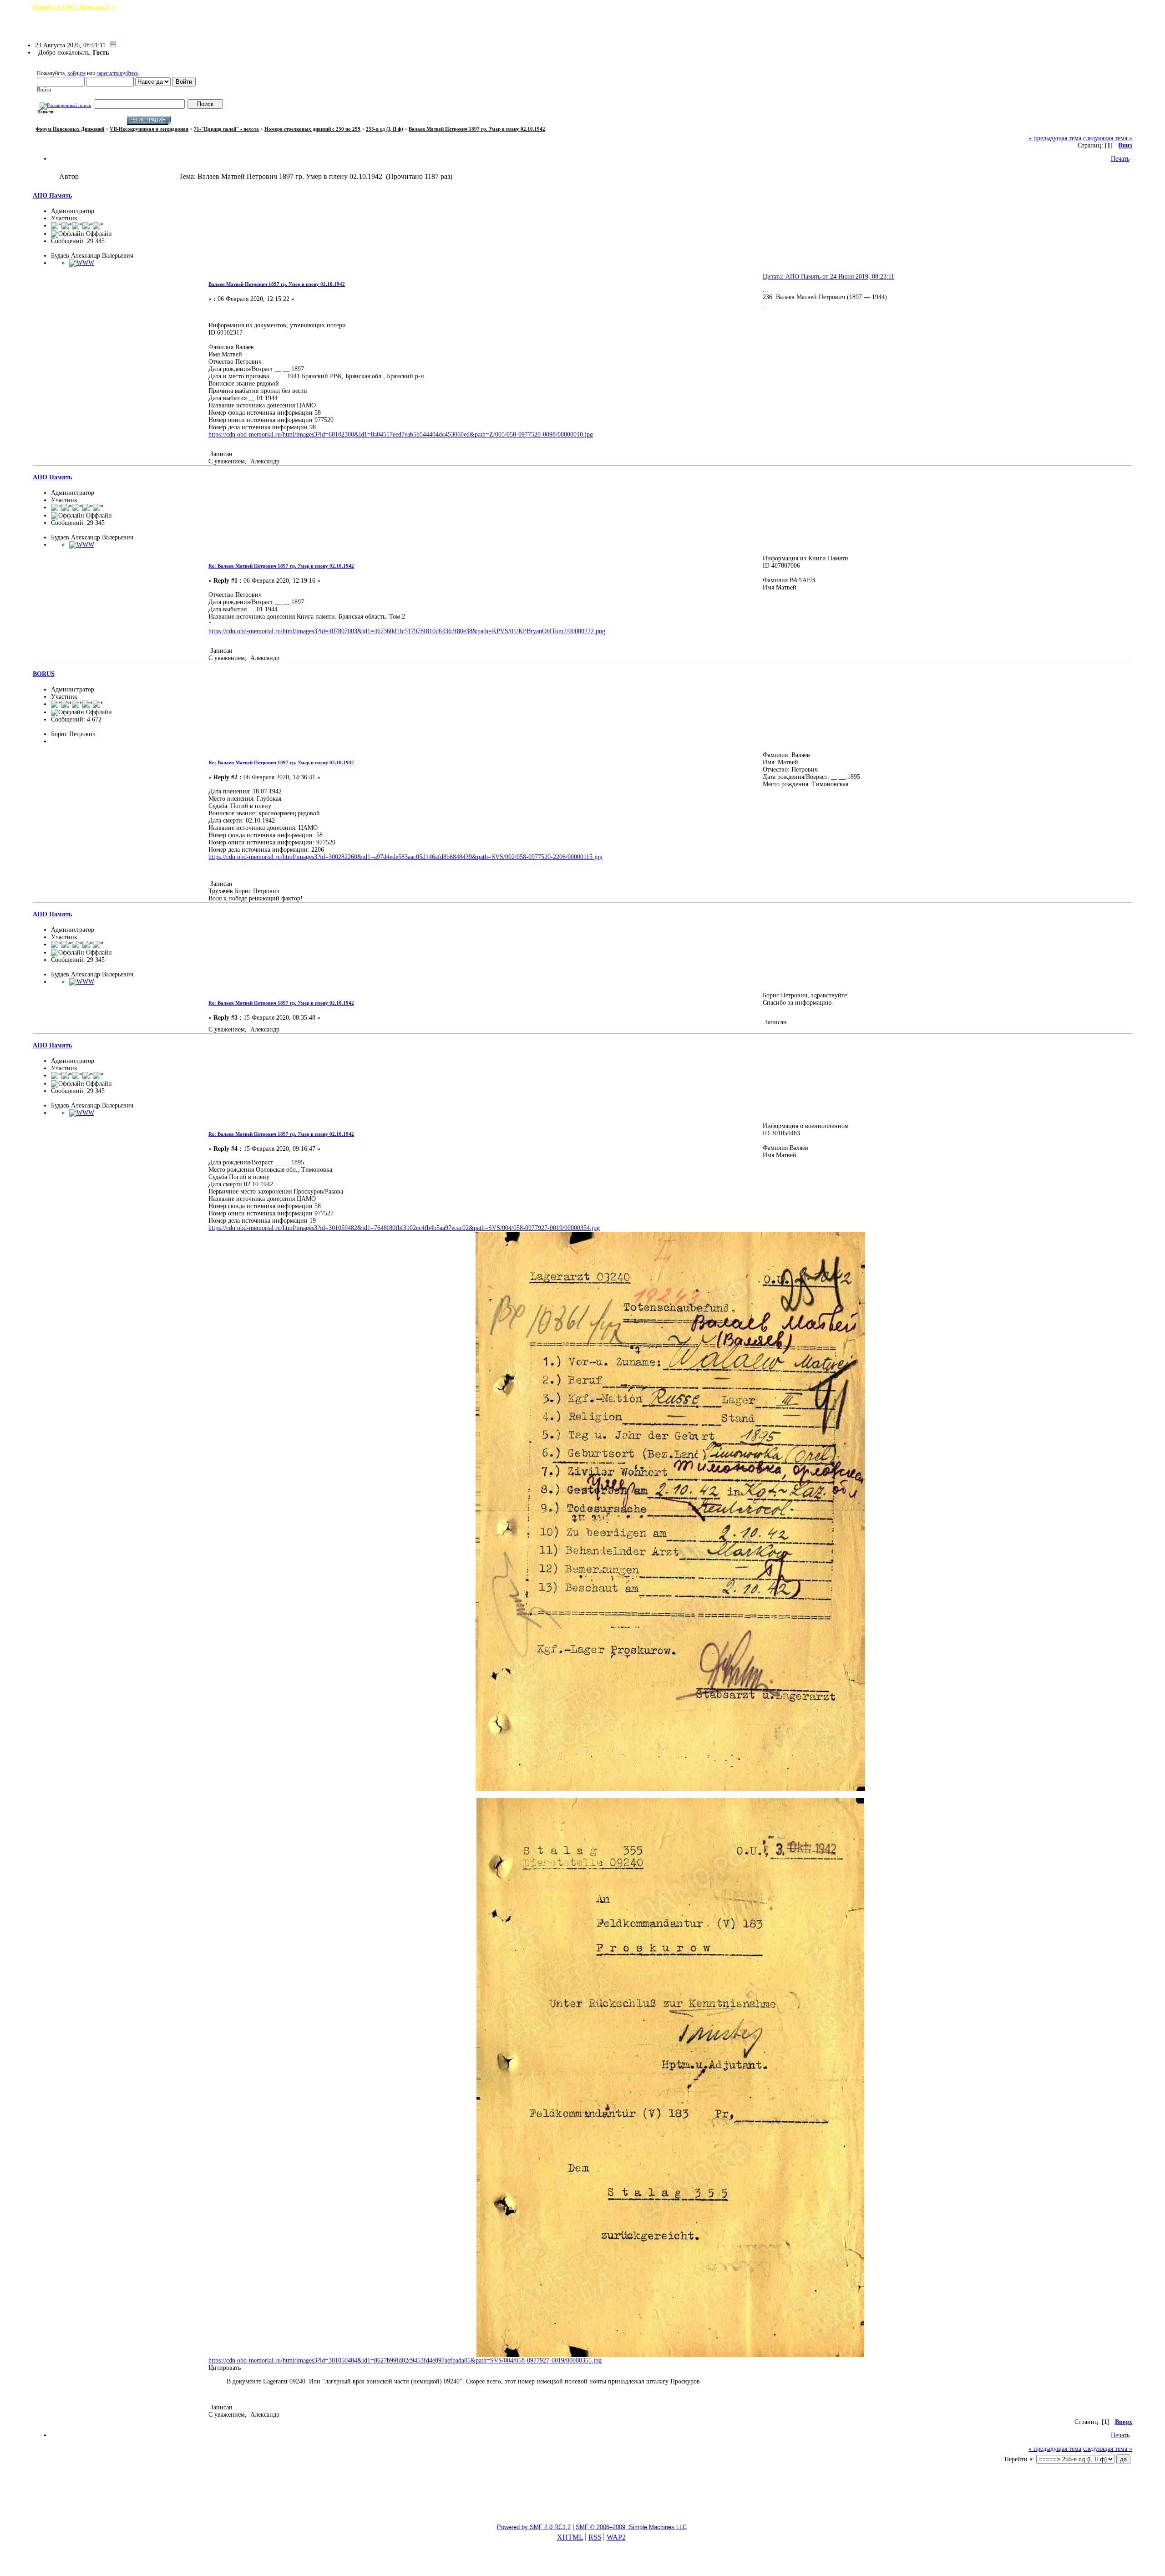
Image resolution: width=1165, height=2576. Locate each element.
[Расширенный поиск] (65, 104)
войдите (76, 73)
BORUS (44, 674)
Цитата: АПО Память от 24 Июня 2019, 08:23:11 (828, 277)
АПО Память (52, 196)
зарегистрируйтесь (117, 73)
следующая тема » (1108, 138)
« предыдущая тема (1055, 138)
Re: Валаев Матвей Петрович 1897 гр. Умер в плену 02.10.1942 (281, 566)
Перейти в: (1019, 2459)
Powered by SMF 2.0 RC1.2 (534, 2527)
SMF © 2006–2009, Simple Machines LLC (631, 2527)
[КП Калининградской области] (82, 263)
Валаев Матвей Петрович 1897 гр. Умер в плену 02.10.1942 (277, 284)
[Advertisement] (582, 2494)
